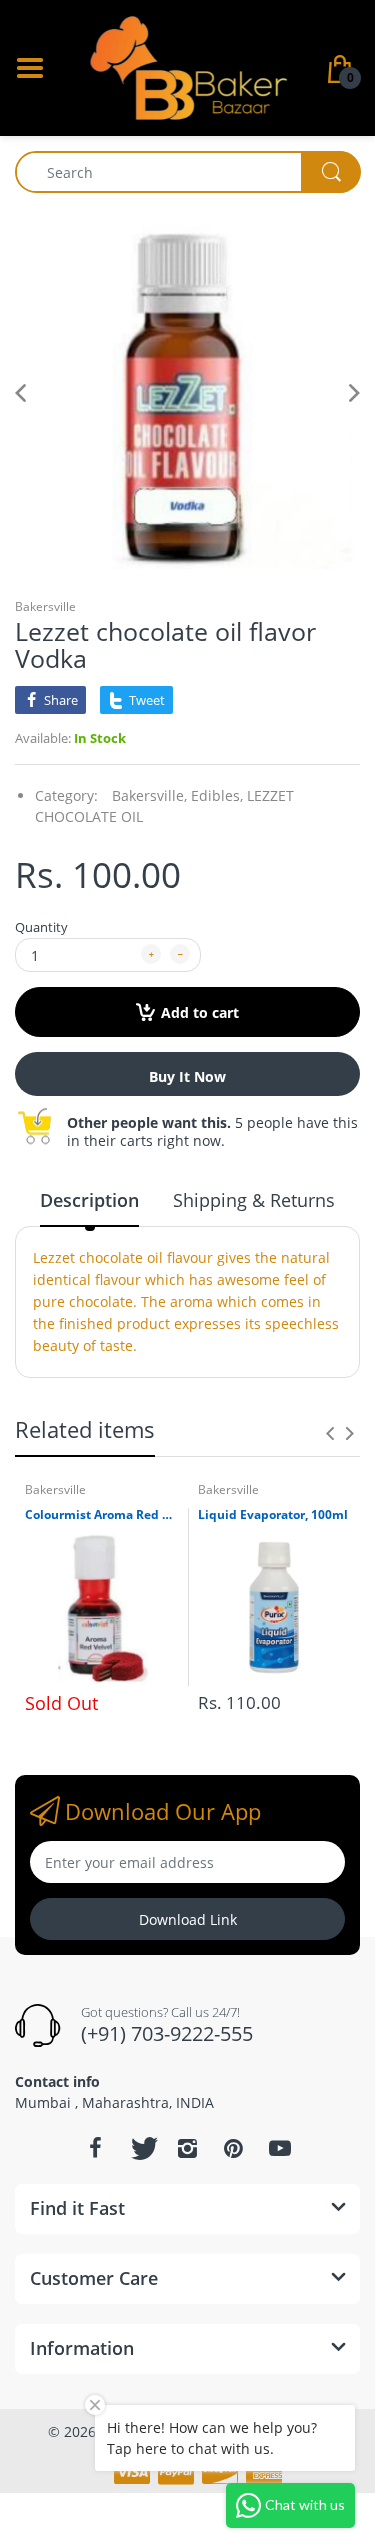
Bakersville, (149, 795)
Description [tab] (89, 1200)
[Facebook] (96, 2148)
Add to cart (200, 1012)
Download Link (188, 1919)
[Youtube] (280, 2148)
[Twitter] (142, 2148)
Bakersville (45, 606)
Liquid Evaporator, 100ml (273, 1515)
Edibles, (217, 795)
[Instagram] (188, 2148)
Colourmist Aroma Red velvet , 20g (101, 1515)
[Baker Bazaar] (188, 66)
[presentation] (330, 1433)
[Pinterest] (234, 2148)
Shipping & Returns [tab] (254, 1200)
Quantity (41, 927)
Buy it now (187, 1076)
